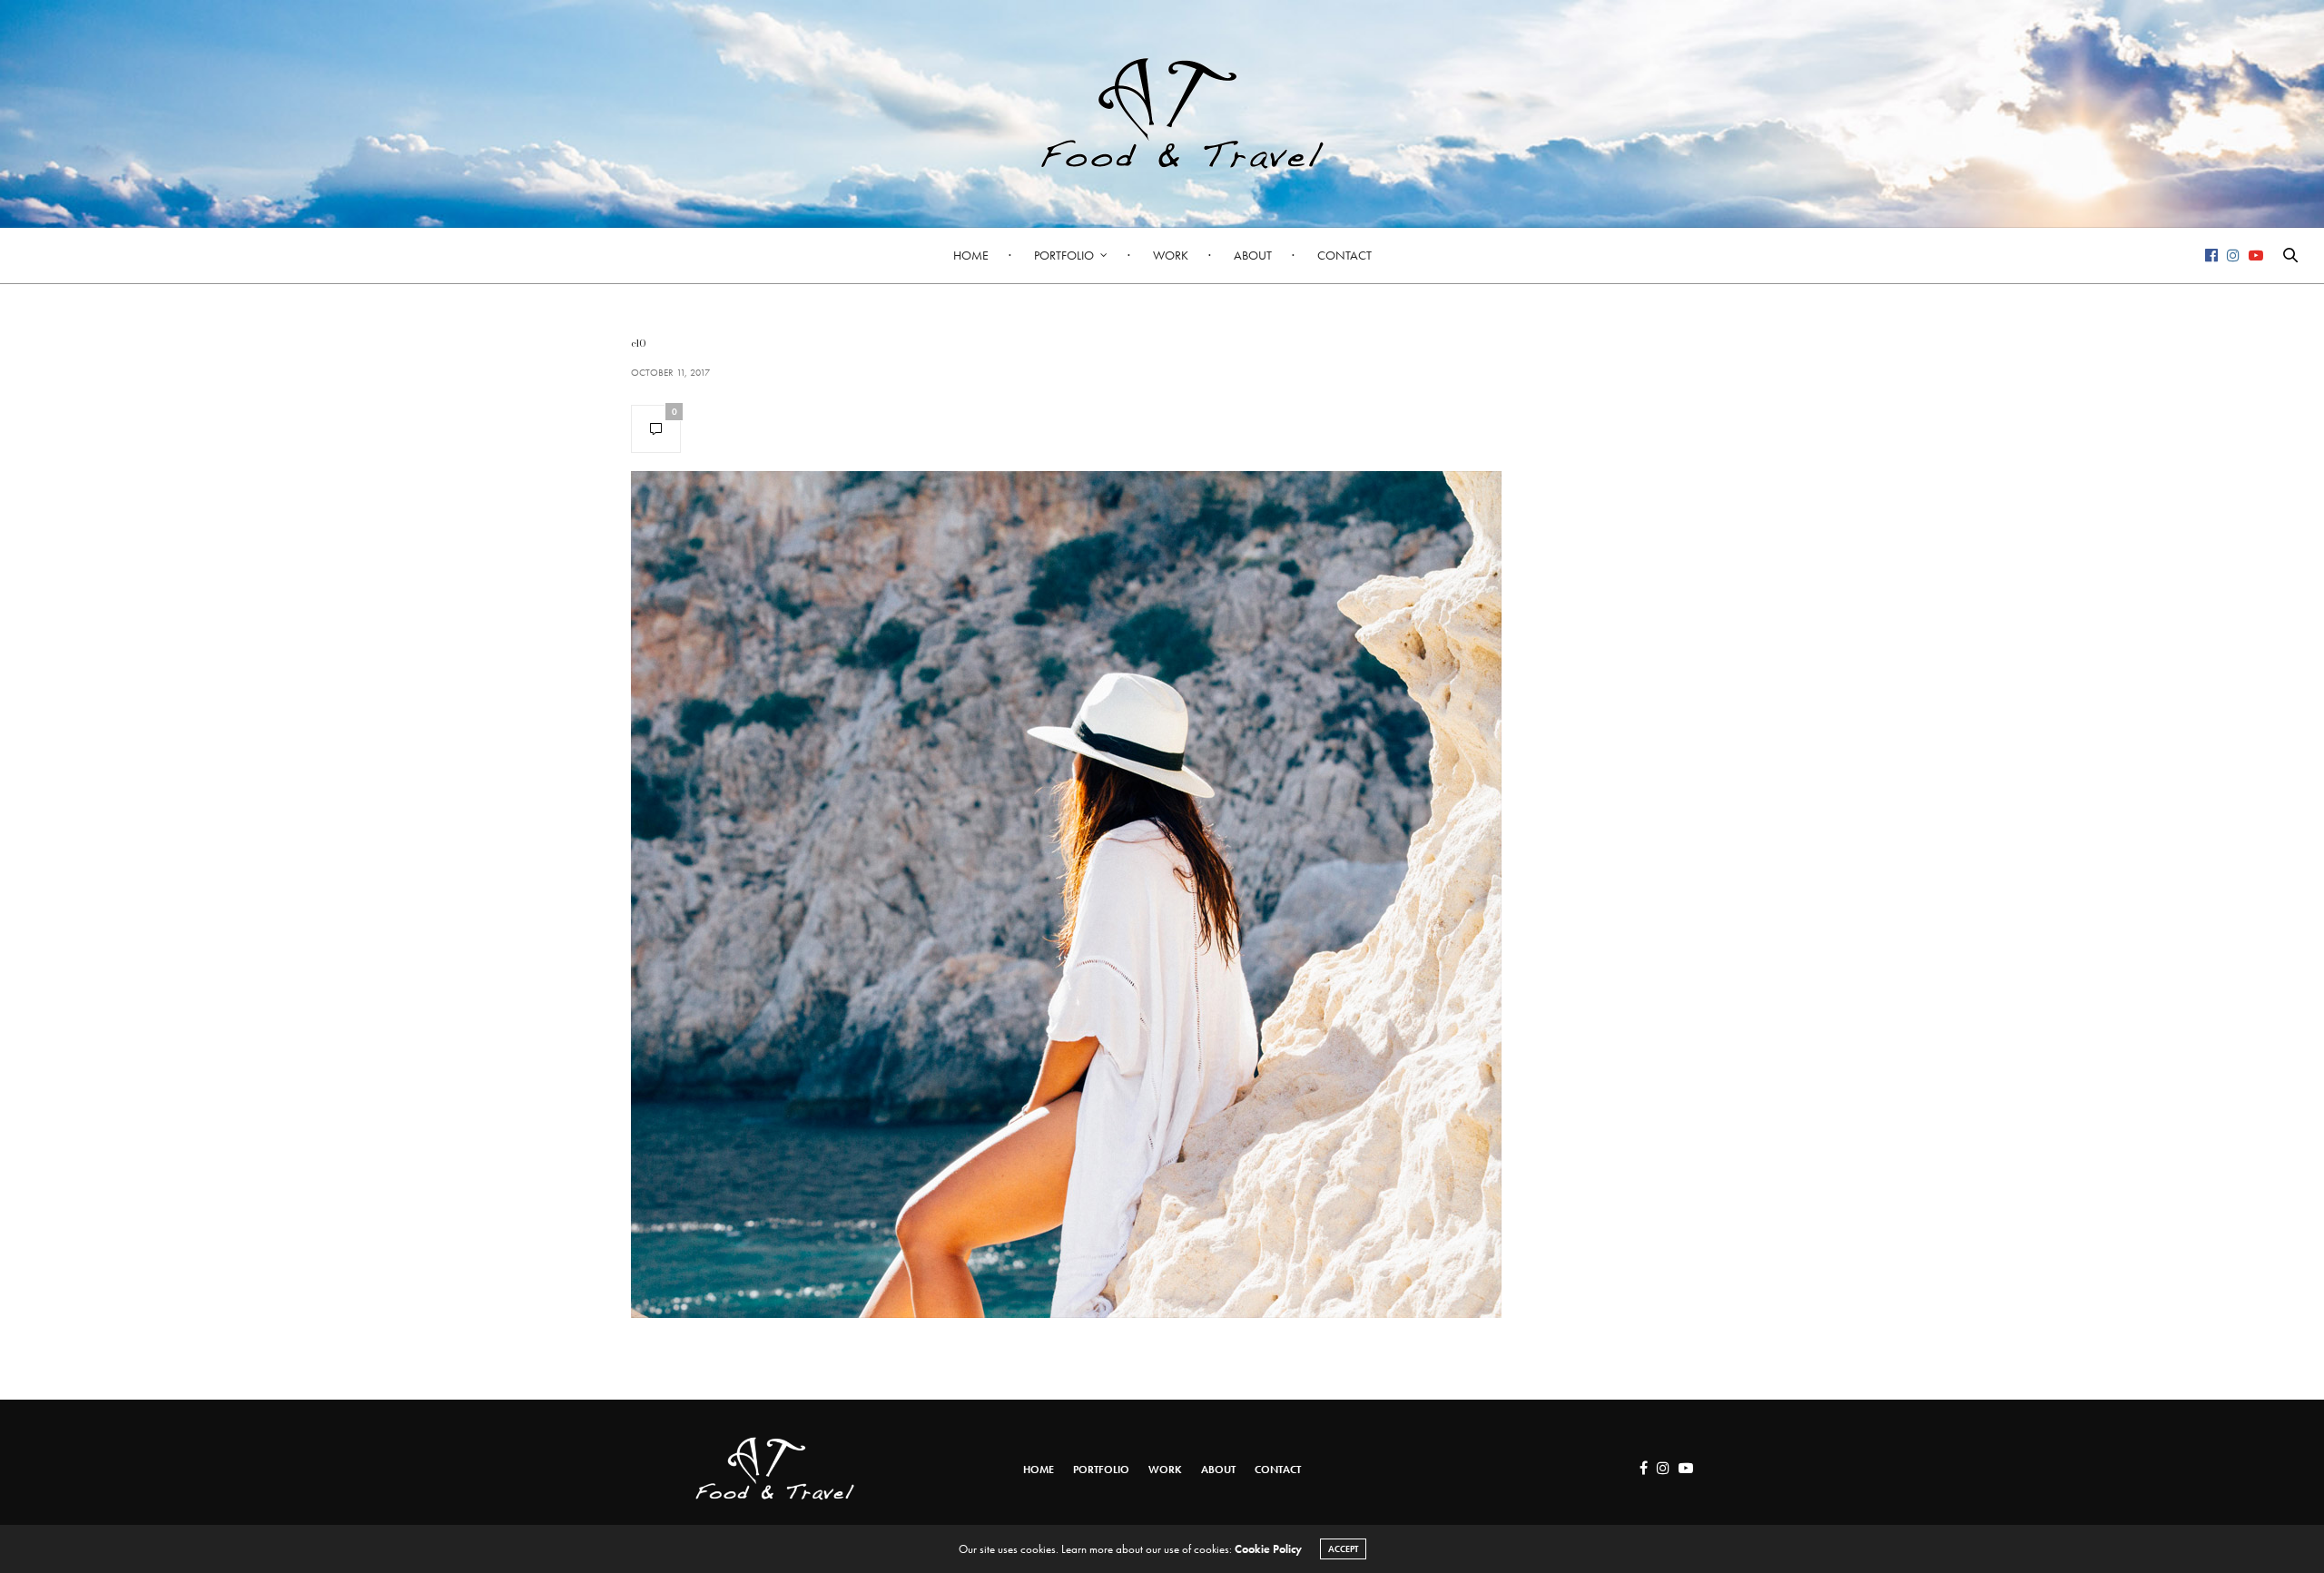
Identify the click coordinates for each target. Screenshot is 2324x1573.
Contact (1344, 255)
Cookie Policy (1268, 1549)
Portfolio (1064, 255)
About (1253, 255)
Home (971, 255)
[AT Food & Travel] (1162, 113)
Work (1171, 255)
